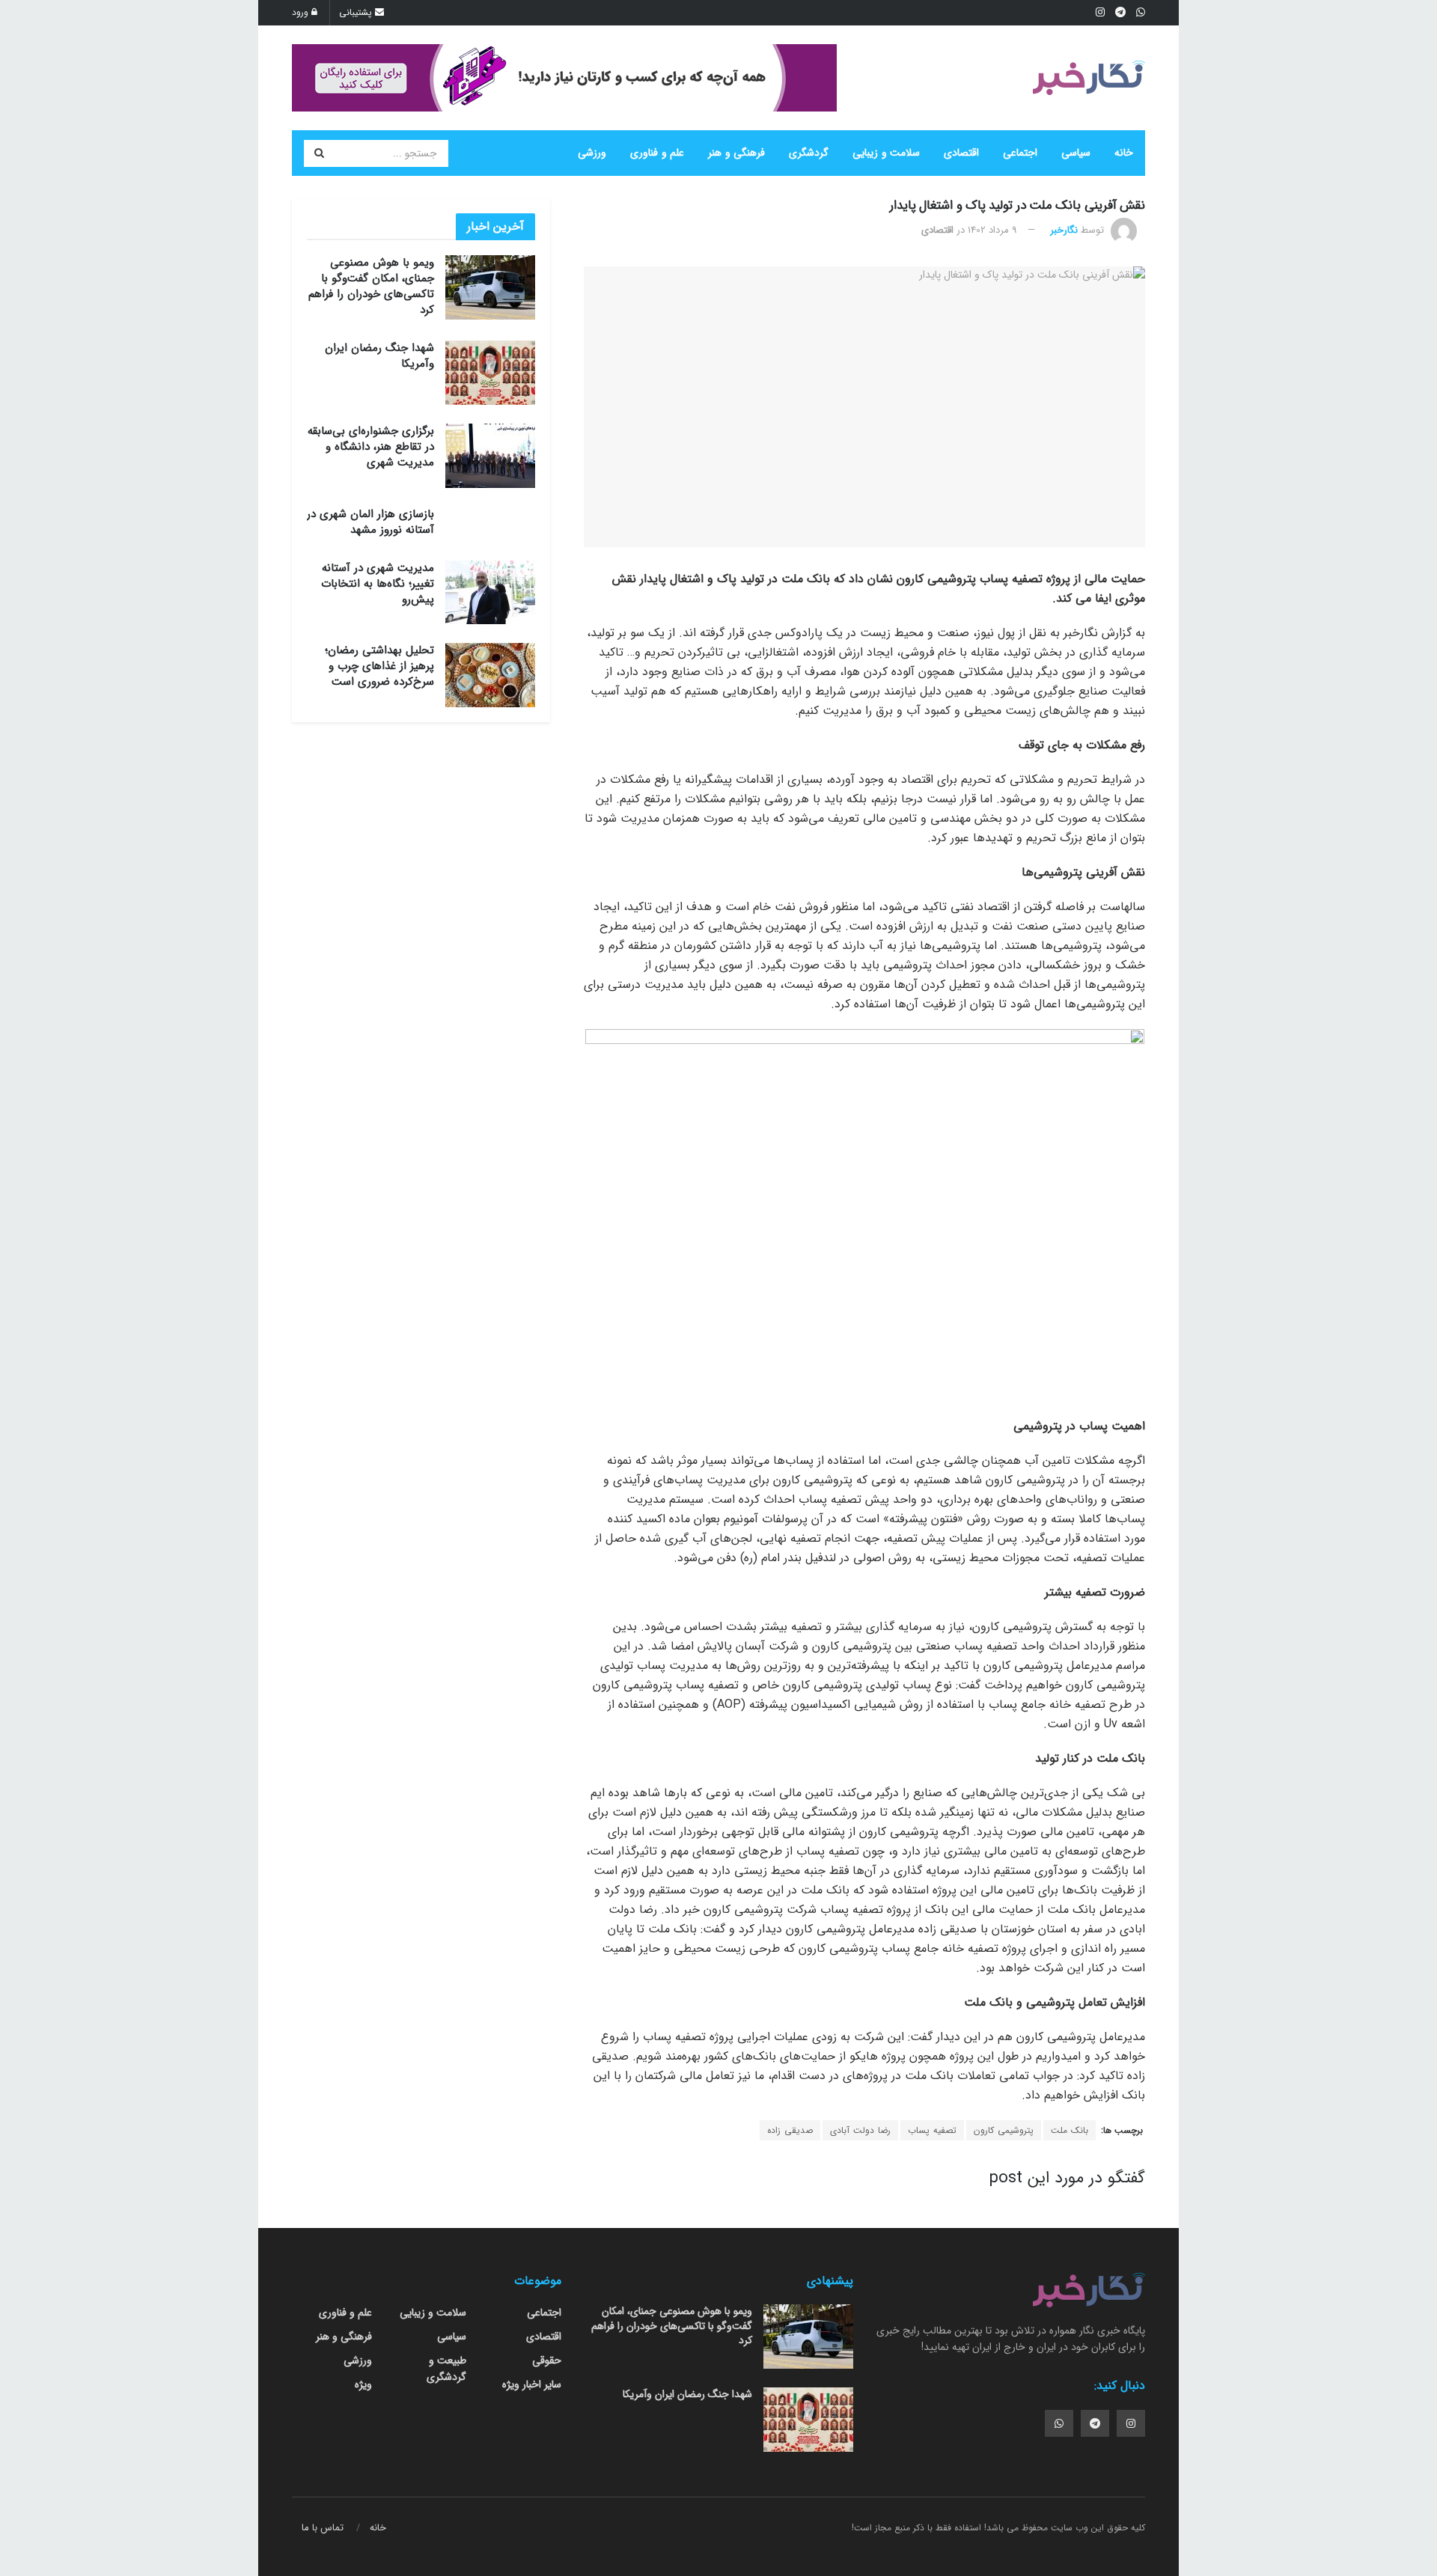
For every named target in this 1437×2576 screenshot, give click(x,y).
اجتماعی (1020, 153)
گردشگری (809, 153)
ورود (302, 12)
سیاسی (1076, 153)
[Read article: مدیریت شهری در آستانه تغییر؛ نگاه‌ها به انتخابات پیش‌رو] (490, 593)
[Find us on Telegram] (1095, 2423)
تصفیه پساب (932, 2130)
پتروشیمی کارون (1004, 2130)
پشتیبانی (357, 12)
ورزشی (592, 153)
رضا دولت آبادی (860, 2130)
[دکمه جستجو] (319, 153)
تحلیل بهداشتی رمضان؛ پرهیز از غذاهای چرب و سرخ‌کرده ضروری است (379, 666)
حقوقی (547, 2360)
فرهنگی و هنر (736, 153)
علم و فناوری (657, 153)
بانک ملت (1070, 2130)
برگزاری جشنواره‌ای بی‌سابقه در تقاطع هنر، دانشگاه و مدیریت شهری (371, 447)
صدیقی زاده (790, 2130)
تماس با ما (323, 2528)
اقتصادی (961, 153)
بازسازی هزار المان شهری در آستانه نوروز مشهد (370, 522)
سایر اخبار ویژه (532, 2384)
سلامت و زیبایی (886, 153)
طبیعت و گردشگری (446, 2369)
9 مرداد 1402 (992, 230)
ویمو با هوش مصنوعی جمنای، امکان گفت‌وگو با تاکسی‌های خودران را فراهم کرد (371, 286)
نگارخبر (1064, 230)
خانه (1124, 153)
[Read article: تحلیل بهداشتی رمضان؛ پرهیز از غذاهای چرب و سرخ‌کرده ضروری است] (490, 675)
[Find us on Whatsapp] (1059, 2423)
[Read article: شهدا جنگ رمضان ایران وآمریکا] (490, 373)
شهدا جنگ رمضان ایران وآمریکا (379, 356)
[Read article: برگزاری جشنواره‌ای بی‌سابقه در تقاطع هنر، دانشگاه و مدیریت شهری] (490, 456)
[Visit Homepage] (1089, 78)
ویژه (363, 2384)
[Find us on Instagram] (1131, 2423)
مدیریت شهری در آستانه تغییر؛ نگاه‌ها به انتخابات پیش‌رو (378, 584)
